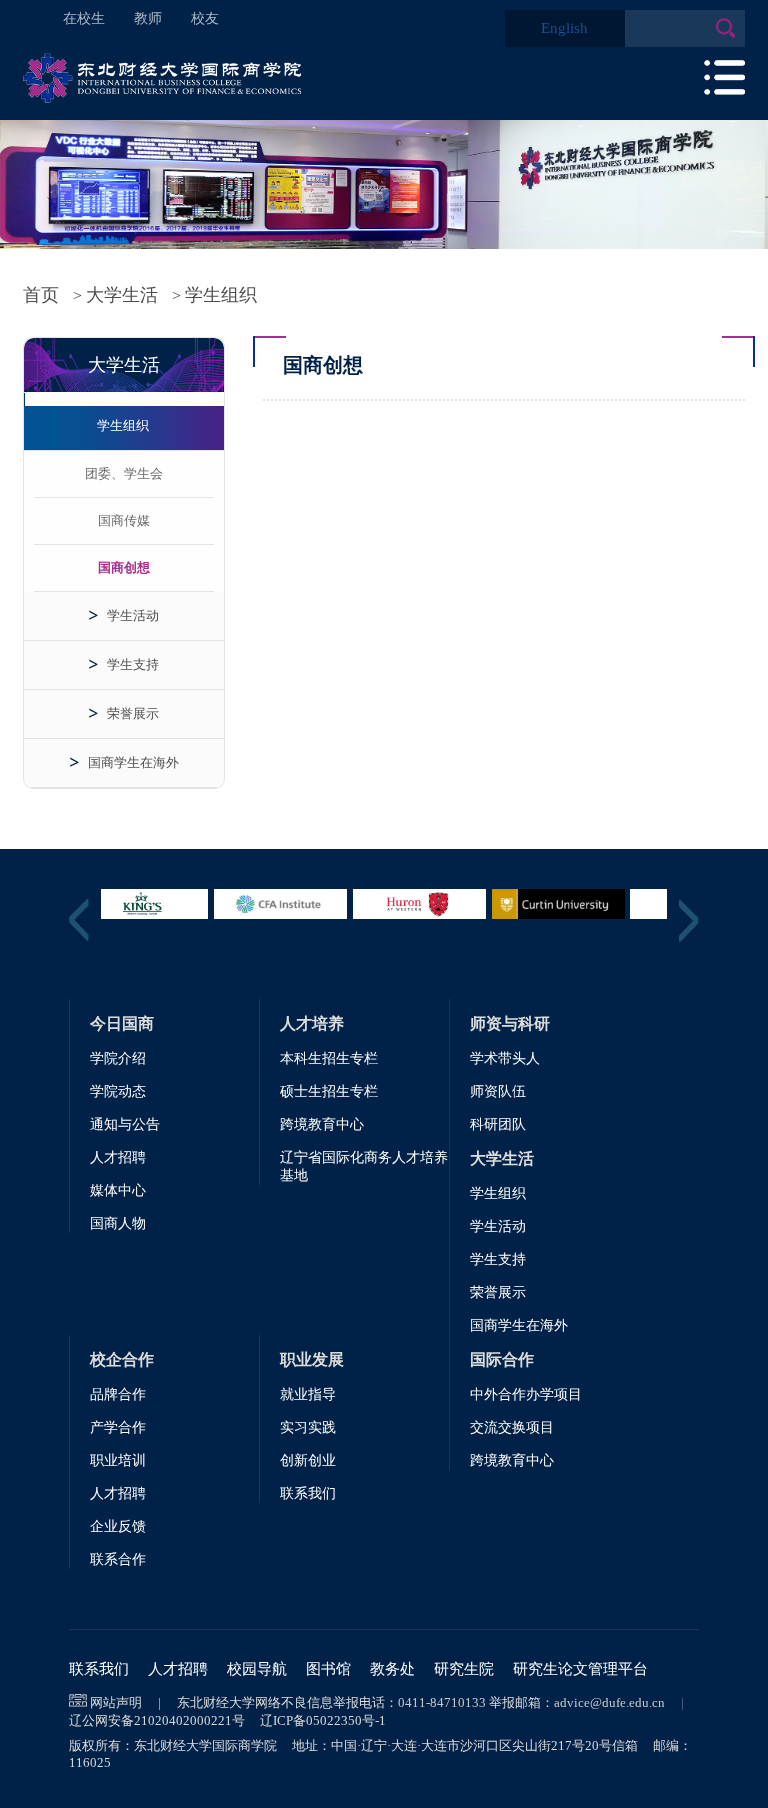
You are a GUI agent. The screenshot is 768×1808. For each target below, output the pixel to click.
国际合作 (502, 1359)
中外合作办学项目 (526, 1394)
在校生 (84, 18)
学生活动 (133, 615)
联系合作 (118, 1559)
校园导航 (257, 1669)
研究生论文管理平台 (580, 1669)
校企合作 (122, 1359)
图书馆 (328, 1669)
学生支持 (133, 664)
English (564, 28)
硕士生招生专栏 (329, 1091)
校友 (205, 18)
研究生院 (464, 1669)
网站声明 (116, 1702)
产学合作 (118, 1427)
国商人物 (118, 1223)
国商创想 (124, 567)
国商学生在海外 (133, 762)
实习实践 (308, 1427)
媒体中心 (118, 1190)
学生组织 (221, 295)
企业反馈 (118, 1526)
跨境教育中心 (322, 1124)
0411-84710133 (442, 1702)
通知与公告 (125, 1124)
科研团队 (498, 1124)
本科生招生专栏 (329, 1058)
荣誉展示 (133, 713)
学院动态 (118, 1091)
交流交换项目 (512, 1427)
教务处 (392, 1669)
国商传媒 (124, 520)
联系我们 (308, 1493)
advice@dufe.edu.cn (609, 1702)
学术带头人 (505, 1058)
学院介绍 (118, 1058)
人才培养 (312, 1023)
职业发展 (312, 1359)
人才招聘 (118, 1157)
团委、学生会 (124, 473)
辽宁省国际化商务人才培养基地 (364, 1166)
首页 (41, 295)
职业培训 (118, 1460)
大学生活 (122, 295)
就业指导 (308, 1394)
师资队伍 (498, 1091)
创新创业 (308, 1460)
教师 (148, 18)
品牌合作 (118, 1394)
